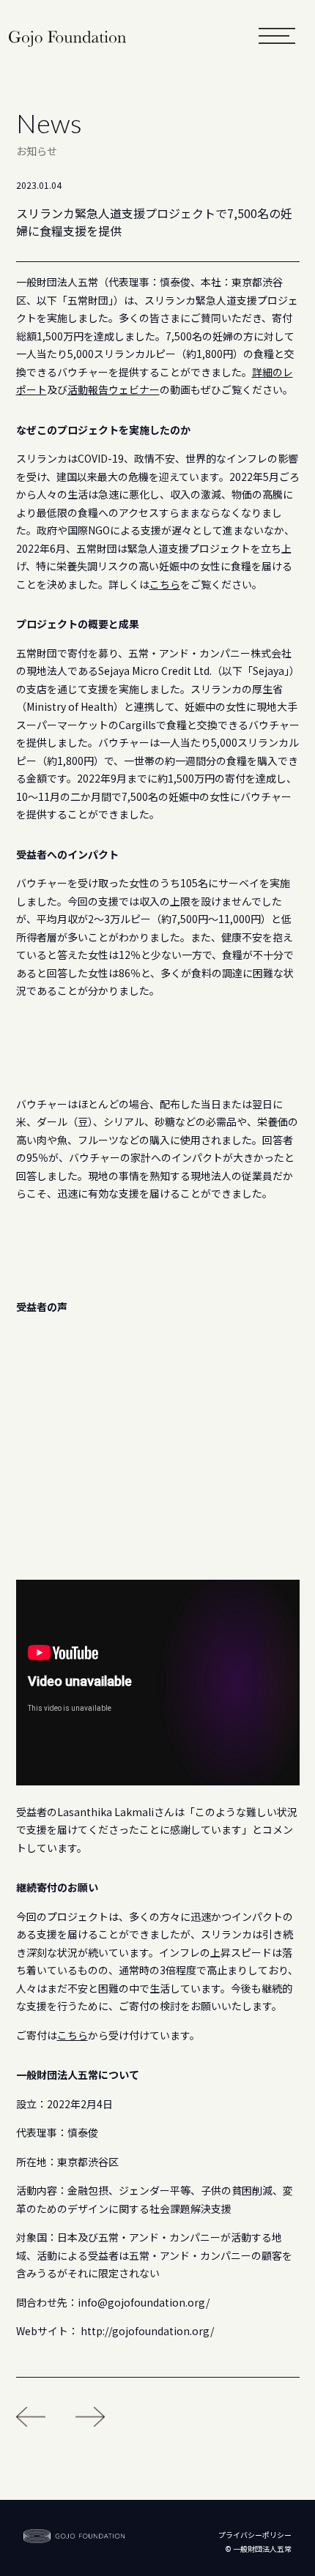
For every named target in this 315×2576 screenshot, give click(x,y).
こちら (165, 584)
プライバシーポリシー (255, 2535)
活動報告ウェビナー (114, 389)
